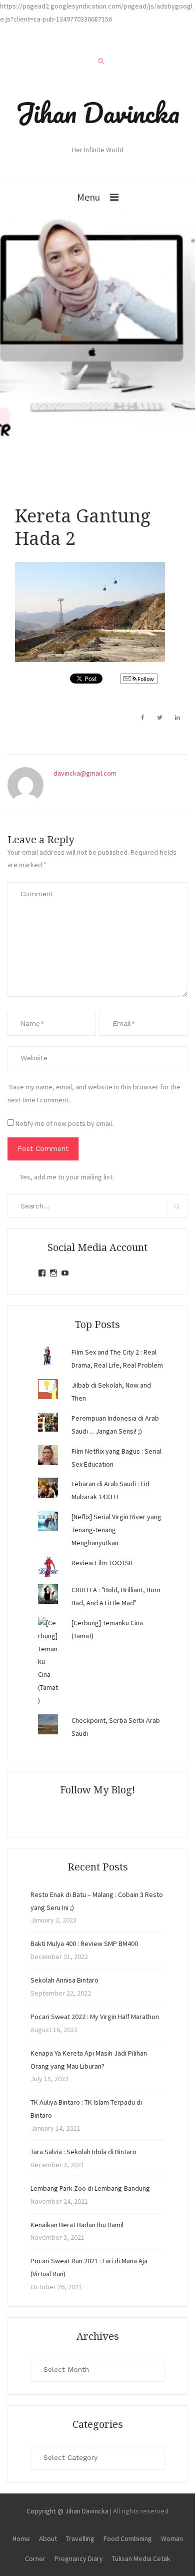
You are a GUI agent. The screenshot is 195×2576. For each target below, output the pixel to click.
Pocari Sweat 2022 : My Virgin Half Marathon (95, 2017)
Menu (88, 197)
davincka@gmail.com (85, 773)
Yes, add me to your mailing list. (67, 1177)
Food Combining (128, 2538)
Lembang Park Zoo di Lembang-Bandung (90, 2188)
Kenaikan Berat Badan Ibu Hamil (77, 2225)
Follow (145, 679)
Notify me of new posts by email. (64, 1123)
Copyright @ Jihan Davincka (67, 2511)
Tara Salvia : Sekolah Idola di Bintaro (83, 2152)
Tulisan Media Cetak (141, 2558)
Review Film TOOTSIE (103, 1563)
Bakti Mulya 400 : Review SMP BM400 (84, 1944)
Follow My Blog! (97, 1790)
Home (21, 2538)
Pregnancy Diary (79, 2558)
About (48, 2538)
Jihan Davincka (97, 113)
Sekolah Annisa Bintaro (64, 1980)
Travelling (80, 2538)
